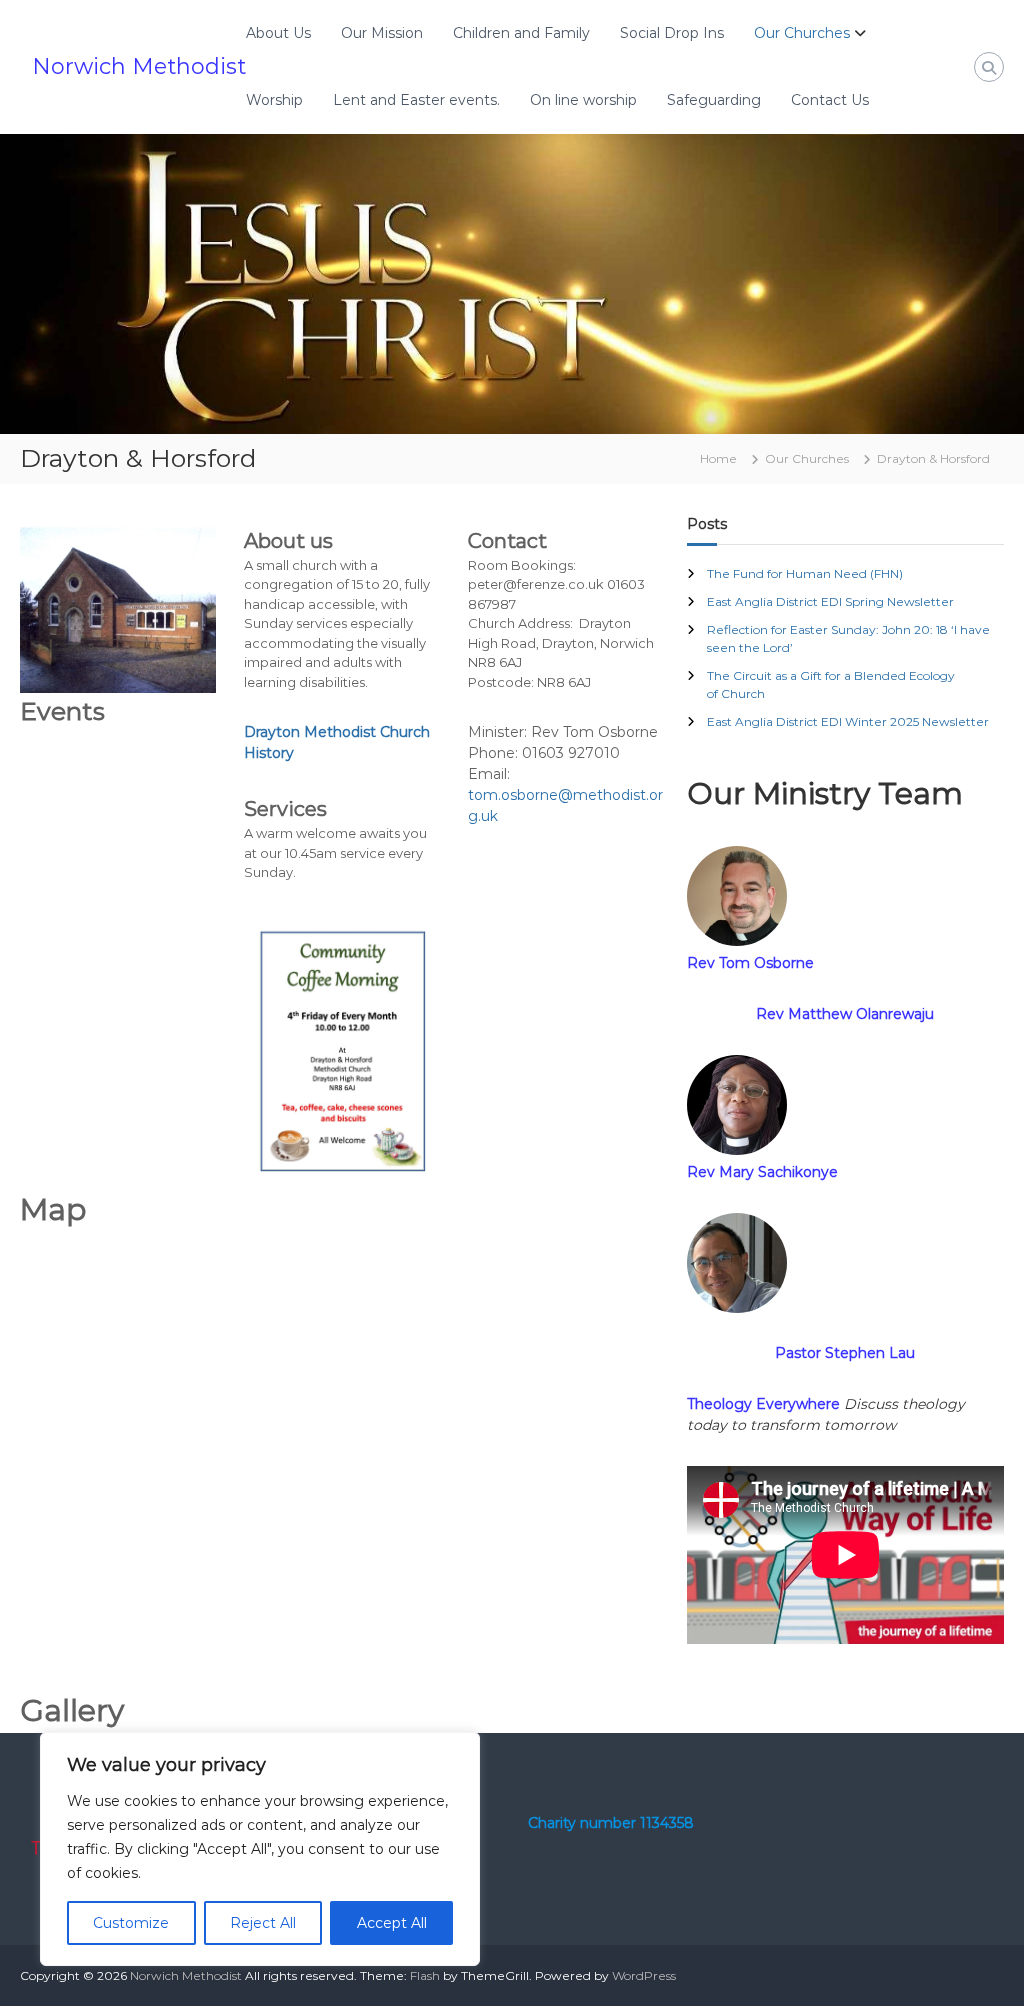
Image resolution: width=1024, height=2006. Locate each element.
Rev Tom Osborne (750, 963)
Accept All (392, 1923)
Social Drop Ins (672, 33)
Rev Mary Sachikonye (762, 1172)
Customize (131, 1923)
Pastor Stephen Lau (845, 1353)
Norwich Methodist (139, 66)
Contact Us (830, 100)
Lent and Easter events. (416, 100)
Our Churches (802, 33)
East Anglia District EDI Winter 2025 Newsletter (848, 721)
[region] (260, 1849)
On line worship (583, 100)
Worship (274, 100)
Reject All (263, 1923)
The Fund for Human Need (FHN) (805, 573)
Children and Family (521, 33)
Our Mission (382, 33)
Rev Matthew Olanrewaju (845, 1014)
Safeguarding (714, 100)
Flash (425, 1975)
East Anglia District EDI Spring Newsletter (830, 601)
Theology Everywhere (763, 1404)
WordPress (644, 1975)
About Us (278, 33)
